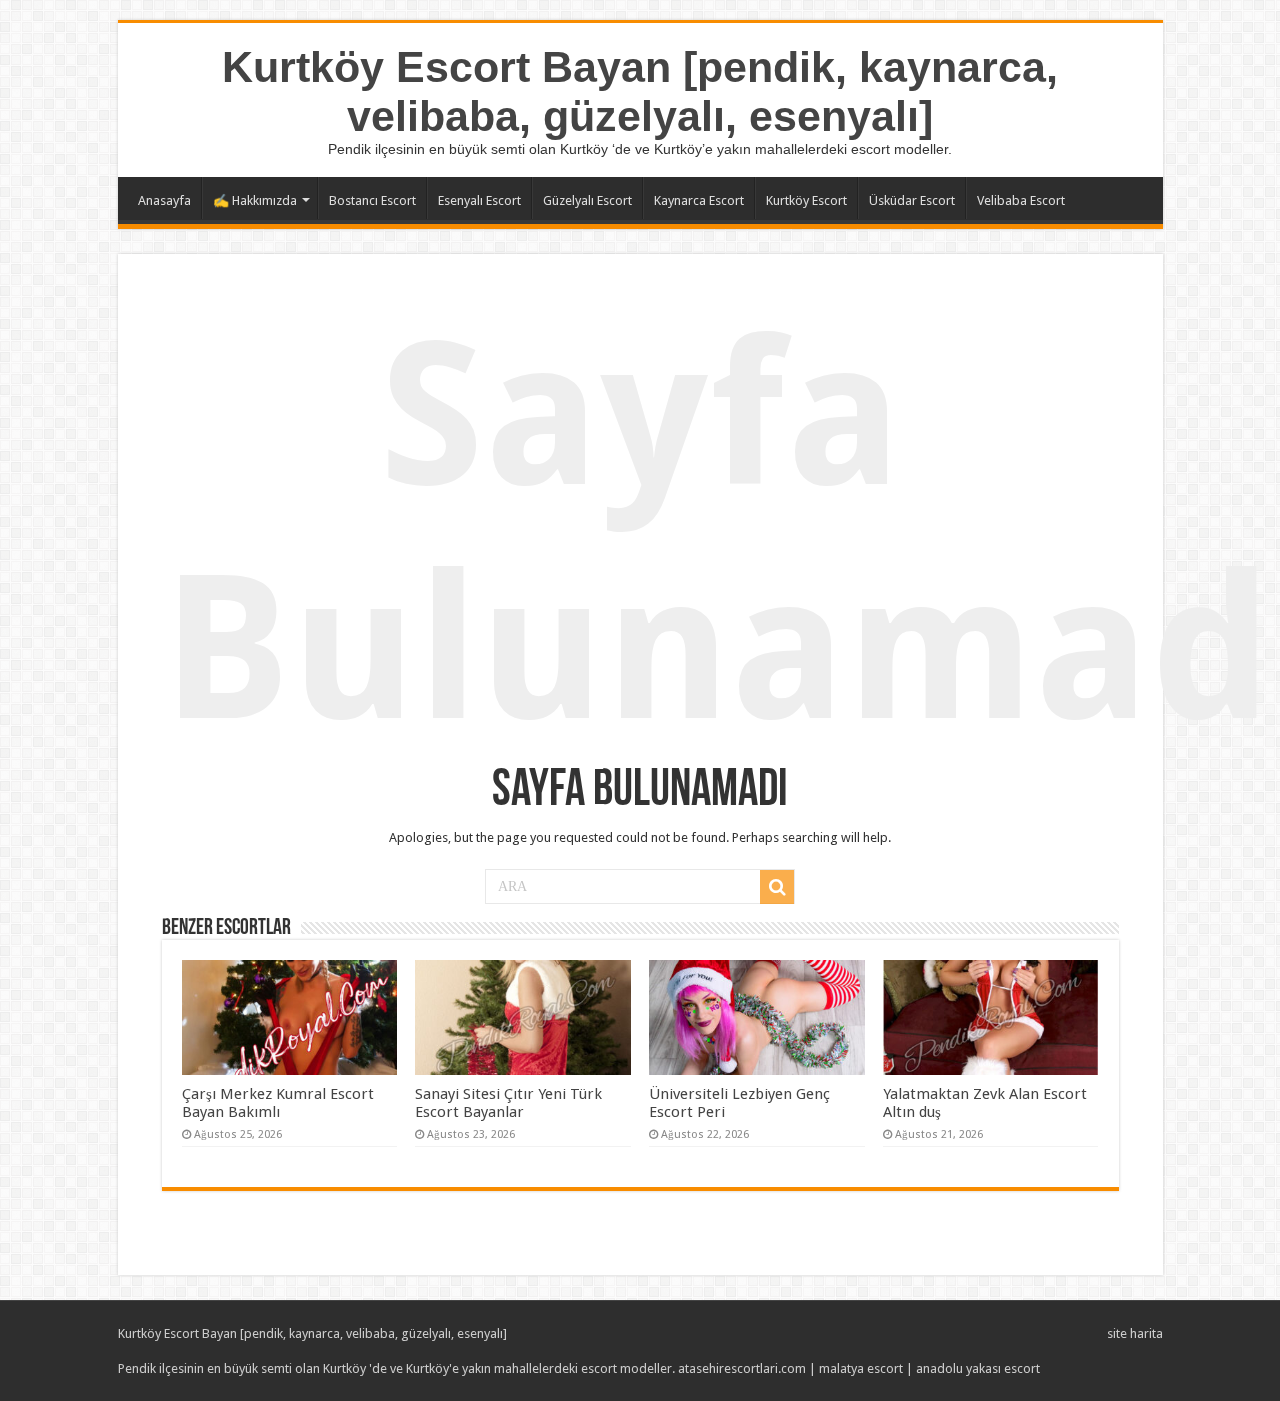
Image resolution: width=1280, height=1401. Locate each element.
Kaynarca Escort (699, 200)
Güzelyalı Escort (587, 200)
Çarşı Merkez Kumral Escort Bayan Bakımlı (278, 1103)
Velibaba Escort (1021, 200)
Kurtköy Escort (806, 200)
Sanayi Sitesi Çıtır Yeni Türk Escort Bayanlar (508, 1103)
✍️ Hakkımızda (255, 200)
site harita (1135, 1333)
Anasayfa (164, 200)
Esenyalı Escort (479, 200)
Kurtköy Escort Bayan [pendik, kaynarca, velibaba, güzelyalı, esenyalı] (640, 91)
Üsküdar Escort (912, 200)
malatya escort (861, 1368)
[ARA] (777, 887)
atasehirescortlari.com (742, 1368)
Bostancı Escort (372, 200)
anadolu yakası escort (978, 1368)
